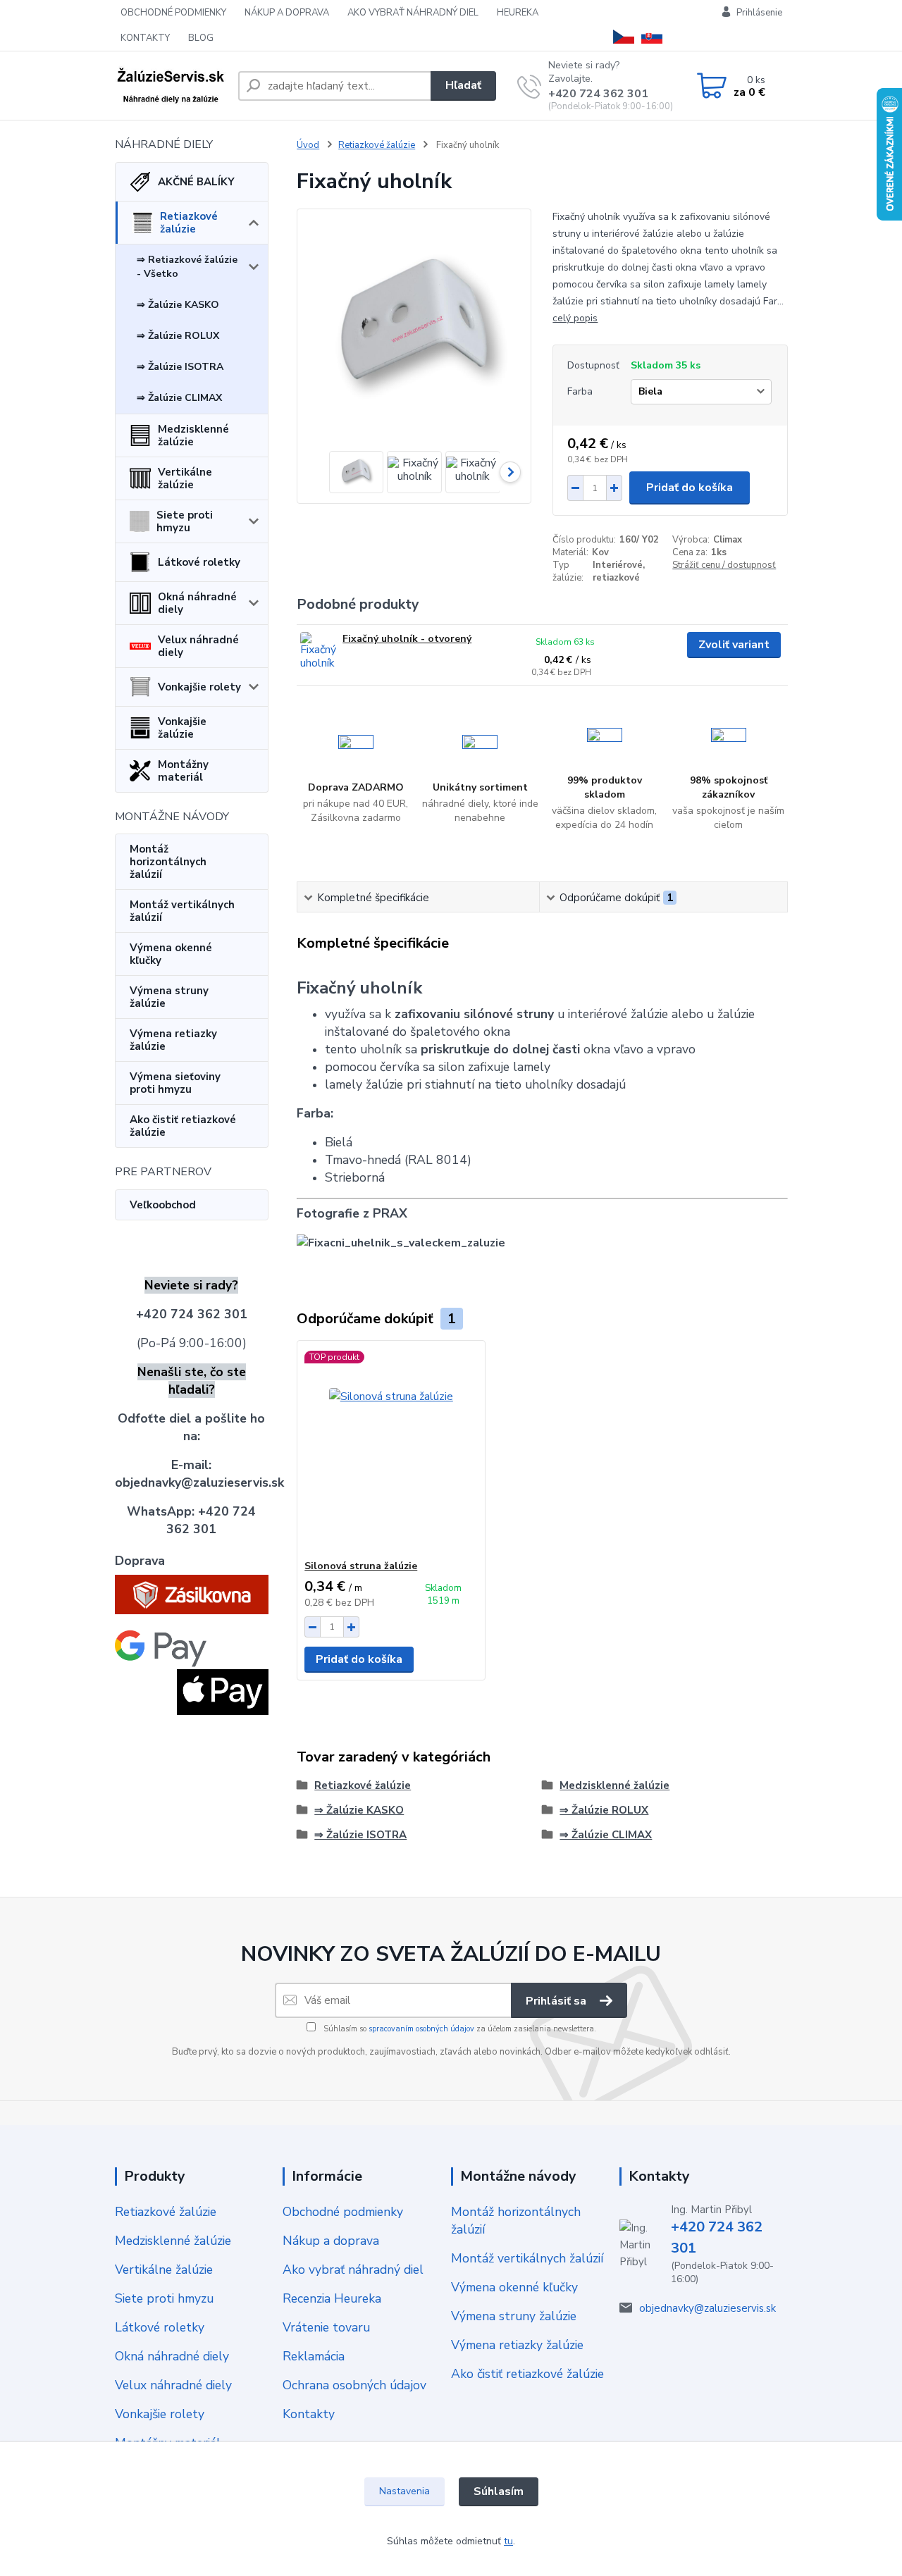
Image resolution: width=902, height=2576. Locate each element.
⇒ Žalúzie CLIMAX (179, 398)
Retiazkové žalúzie (189, 223)
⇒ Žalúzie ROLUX (178, 336)
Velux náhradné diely (198, 646)
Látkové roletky (199, 562)
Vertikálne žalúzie (185, 478)
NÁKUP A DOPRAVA (287, 13)
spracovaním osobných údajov (421, 2029)
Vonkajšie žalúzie (182, 728)
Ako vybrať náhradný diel (353, 2270)
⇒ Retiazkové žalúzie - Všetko (187, 267)
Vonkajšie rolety (199, 687)
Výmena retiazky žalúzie (173, 1040)
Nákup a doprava (331, 2241)
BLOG (201, 38)
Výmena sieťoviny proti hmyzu (175, 1083)
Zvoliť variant (734, 645)
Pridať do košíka (690, 488)
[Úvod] (171, 86)
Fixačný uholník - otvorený (407, 639)
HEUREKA (518, 13)
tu (508, 2541)
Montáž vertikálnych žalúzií (182, 911)
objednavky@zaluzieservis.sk (708, 2308)
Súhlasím (499, 2491)
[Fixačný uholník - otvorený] (320, 651)
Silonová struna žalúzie (361, 1566)
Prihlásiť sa (557, 2001)
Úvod (308, 145)
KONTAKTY (145, 38)
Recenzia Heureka (332, 2298)
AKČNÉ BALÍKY (196, 182)
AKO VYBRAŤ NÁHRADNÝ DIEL (413, 13)
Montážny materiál (183, 771)
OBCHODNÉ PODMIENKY (173, 13)
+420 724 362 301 (598, 94)
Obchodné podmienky (343, 2212)
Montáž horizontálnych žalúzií (168, 862)
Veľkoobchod (163, 1205)
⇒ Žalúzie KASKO (178, 305)
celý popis (575, 318)
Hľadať (463, 85)
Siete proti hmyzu (185, 521)
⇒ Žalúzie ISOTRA (180, 367)
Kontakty (309, 2414)
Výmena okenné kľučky (171, 954)
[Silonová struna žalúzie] (391, 1450)
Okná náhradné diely (197, 603)
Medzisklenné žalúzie (193, 435)
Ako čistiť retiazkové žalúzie (183, 1126)
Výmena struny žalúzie (169, 997)
